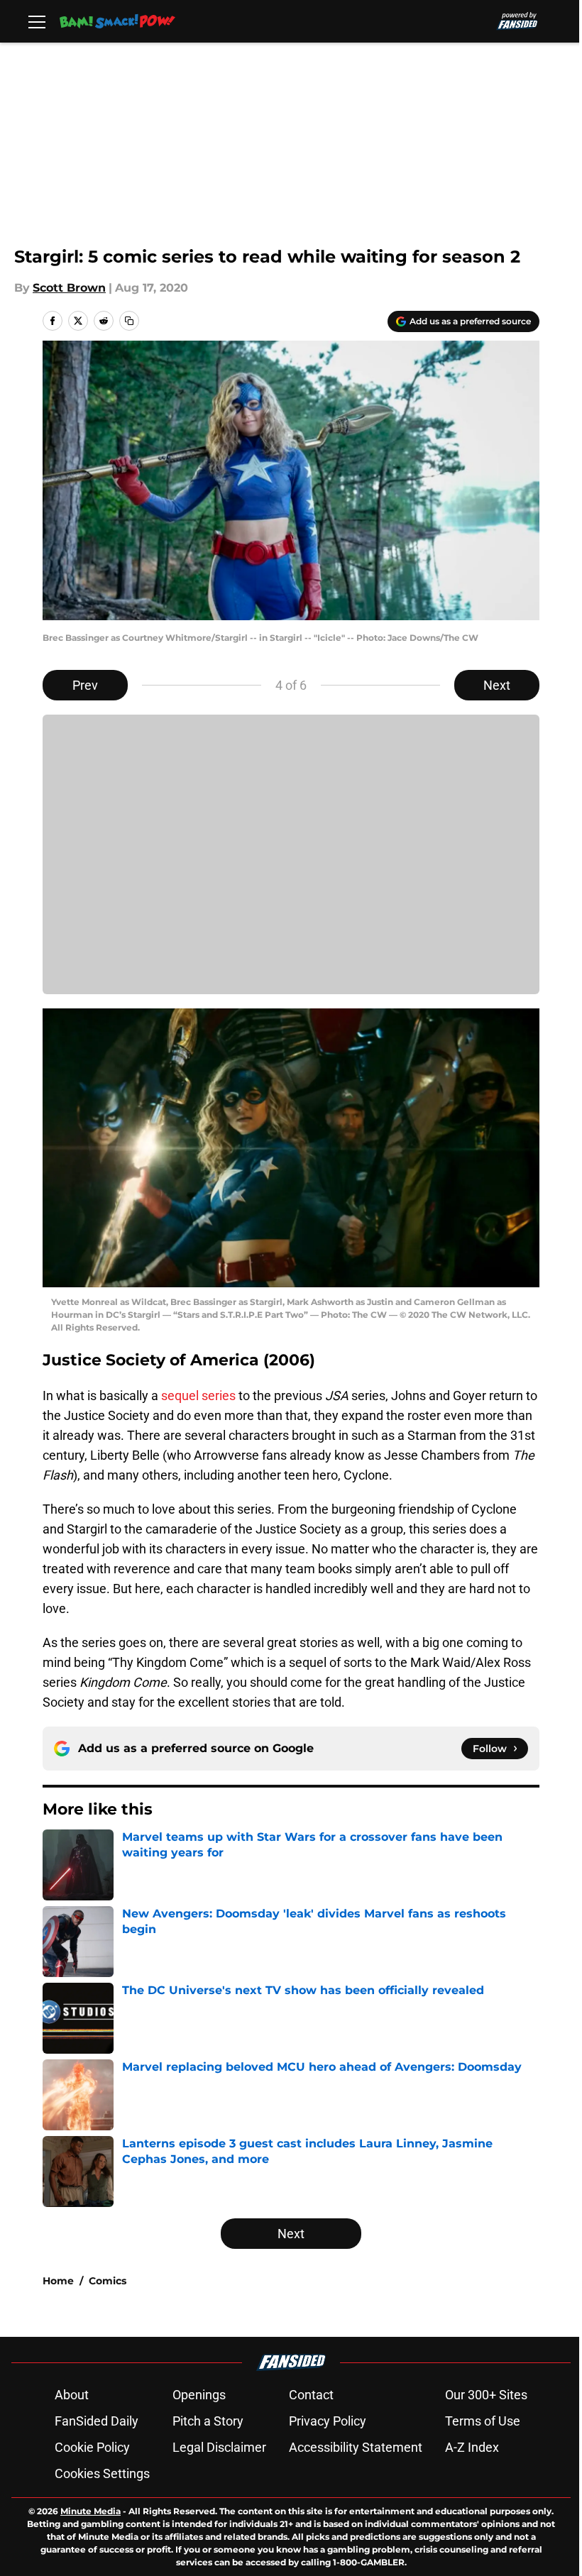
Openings (199, 2395)
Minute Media (90, 2511)
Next (497, 685)
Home (58, 2281)
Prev (85, 685)
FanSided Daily (97, 2421)
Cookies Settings (102, 2473)
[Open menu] (37, 21)
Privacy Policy (328, 2421)
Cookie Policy (92, 2447)
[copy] (129, 321)
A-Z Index (472, 2447)
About (72, 2395)
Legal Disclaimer (219, 2447)
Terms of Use (483, 2421)
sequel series (198, 1396)
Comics (108, 2281)
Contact (311, 2395)
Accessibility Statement (356, 2447)
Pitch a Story (208, 2421)
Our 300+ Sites (486, 2395)
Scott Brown (69, 288)
